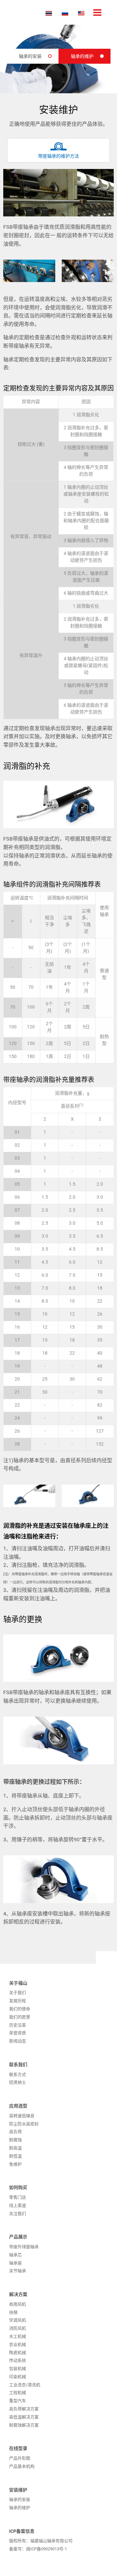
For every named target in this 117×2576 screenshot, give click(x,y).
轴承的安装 (30, 56)
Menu (97, 13)
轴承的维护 (82, 56)
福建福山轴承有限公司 (24, 12)
